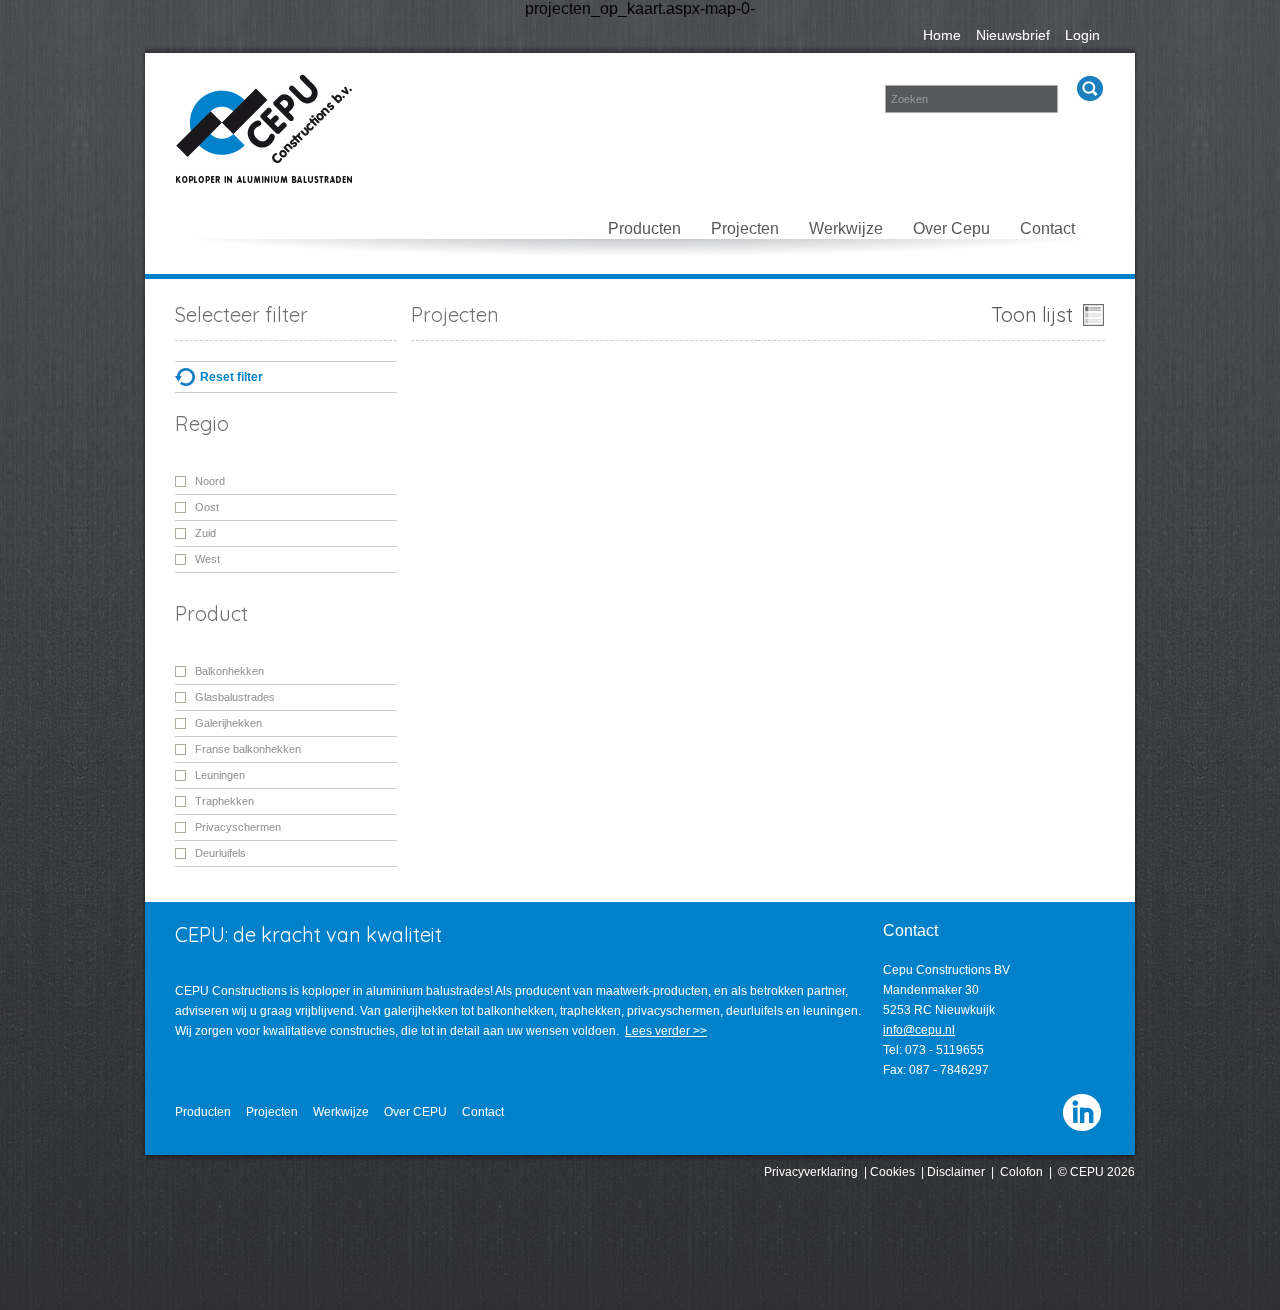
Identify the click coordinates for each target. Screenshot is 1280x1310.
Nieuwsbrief (1013, 35)
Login (1082, 35)
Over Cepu (951, 228)
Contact (1047, 228)
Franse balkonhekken (248, 749)
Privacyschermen (238, 827)
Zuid (205, 533)
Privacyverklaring (811, 1172)
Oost (207, 507)
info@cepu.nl (919, 1030)
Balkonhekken (229, 671)
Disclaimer (956, 1172)
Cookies (892, 1172)
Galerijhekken (228, 723)
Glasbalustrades (235, 697)
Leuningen (220, 775)
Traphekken (224, 801)
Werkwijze (846, 228)
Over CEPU (415, 1112)
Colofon (1021, 1172)
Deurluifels (220, 853)
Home (942, 35)
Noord (210, 481)
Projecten (745, 228)
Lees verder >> (666, 1031)
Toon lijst (1032, 315)
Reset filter (231, 377)
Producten (644, 228)
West (207, 559)
